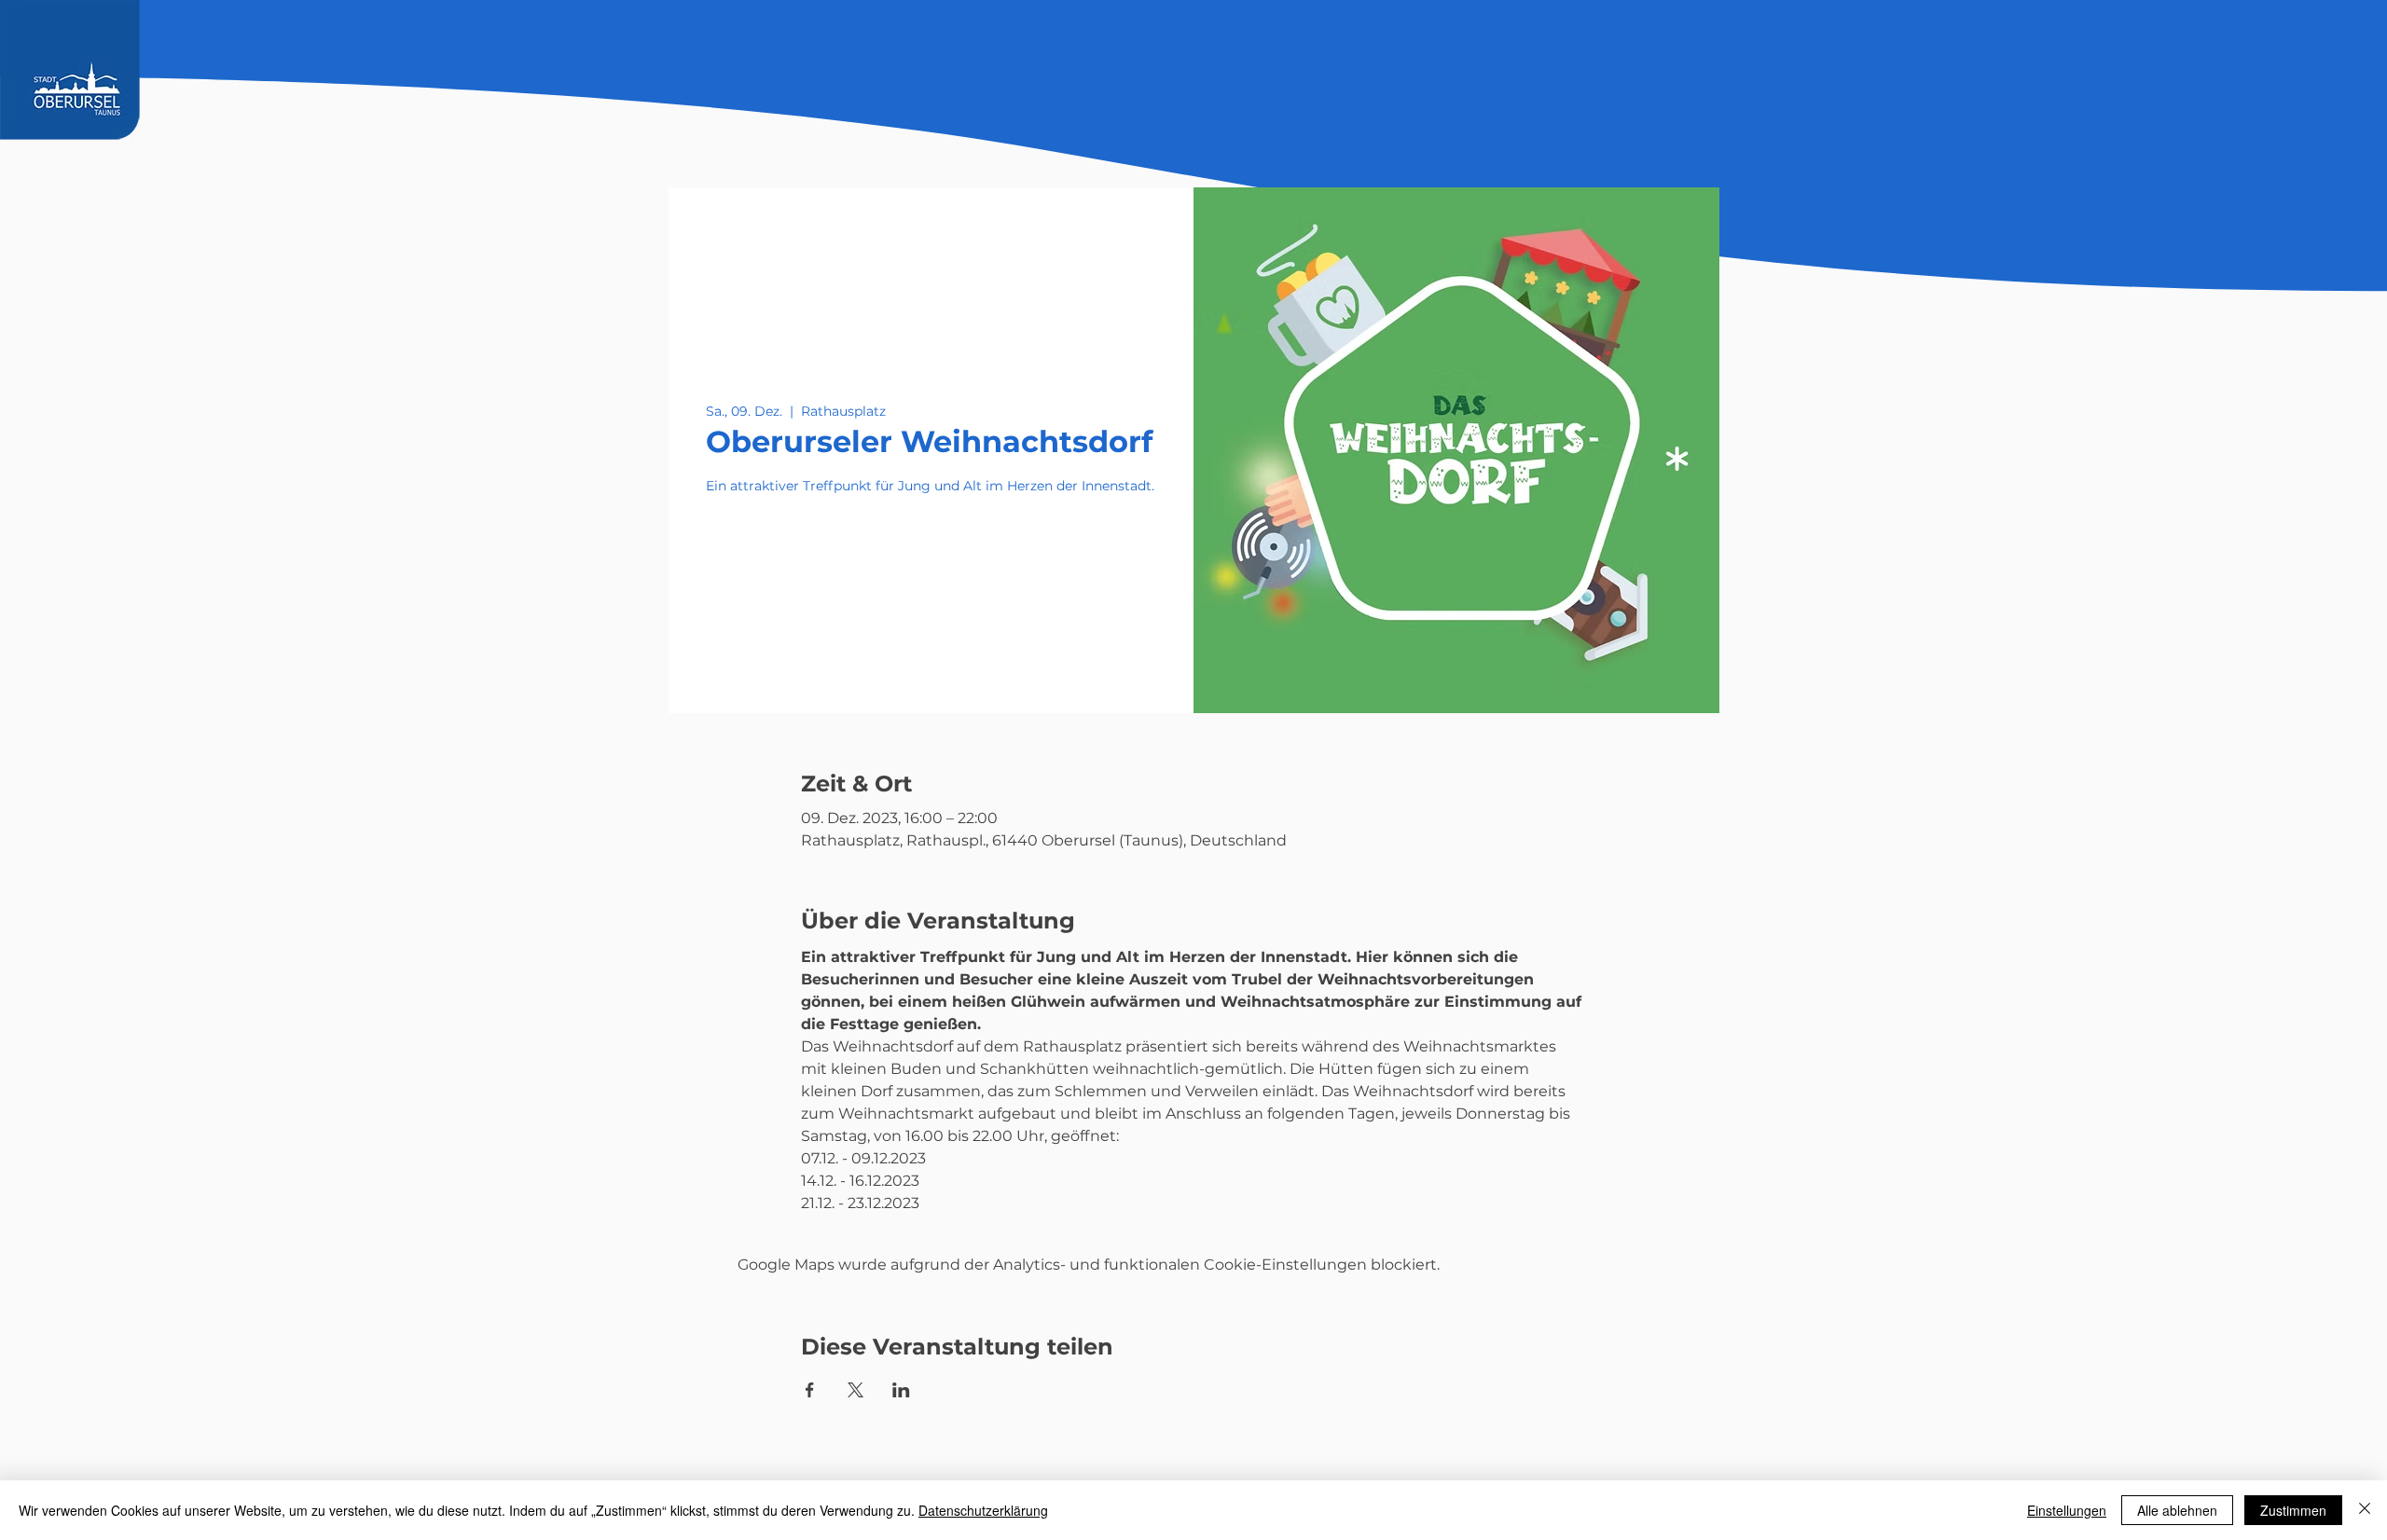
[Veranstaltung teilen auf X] (855, 1390)
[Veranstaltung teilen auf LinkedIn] (901, 1390)
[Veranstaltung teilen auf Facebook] (810, 1390)
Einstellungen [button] (2067, 1510)
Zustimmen (2293, 1510)
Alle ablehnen (2177, 1510)
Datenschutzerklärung (983, 1510)
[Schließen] (2365, 1510)
